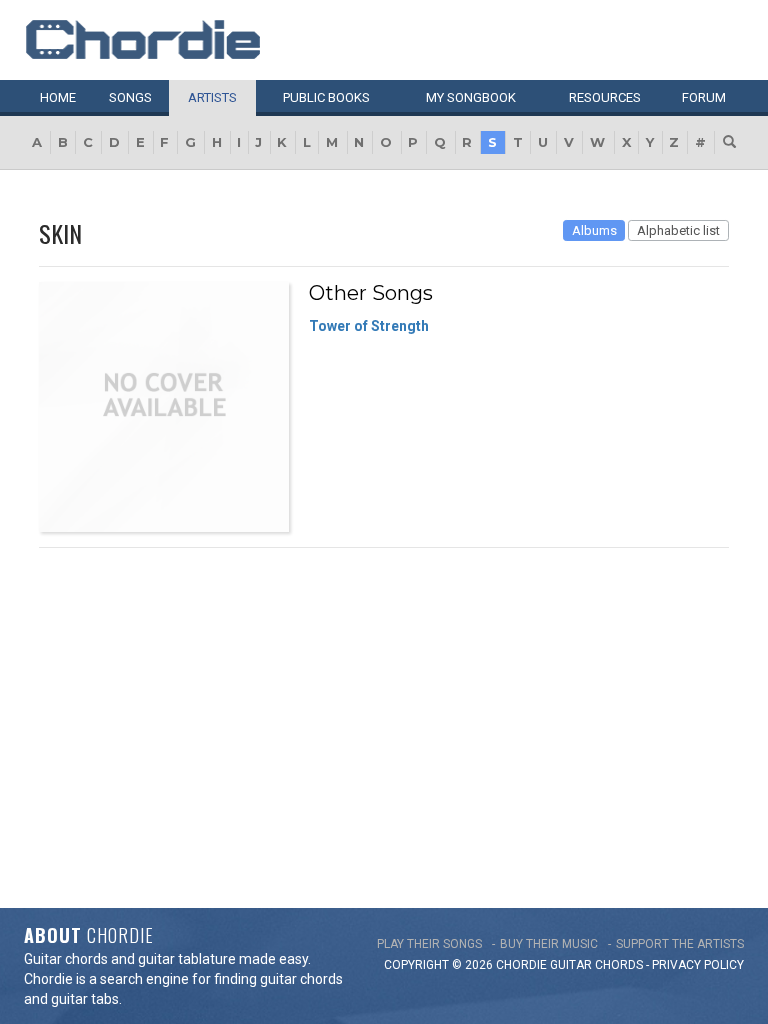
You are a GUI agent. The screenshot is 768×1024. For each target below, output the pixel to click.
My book (471, 97)
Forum (704, 97)
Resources (605, 97)
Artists (212, 97)
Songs (130, 97)
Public (326, 97)
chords (619, 965)
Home (58, 97)
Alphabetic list (678, 230)
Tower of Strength (369, 326)
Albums (594, 230)
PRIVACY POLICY (698, 965)
